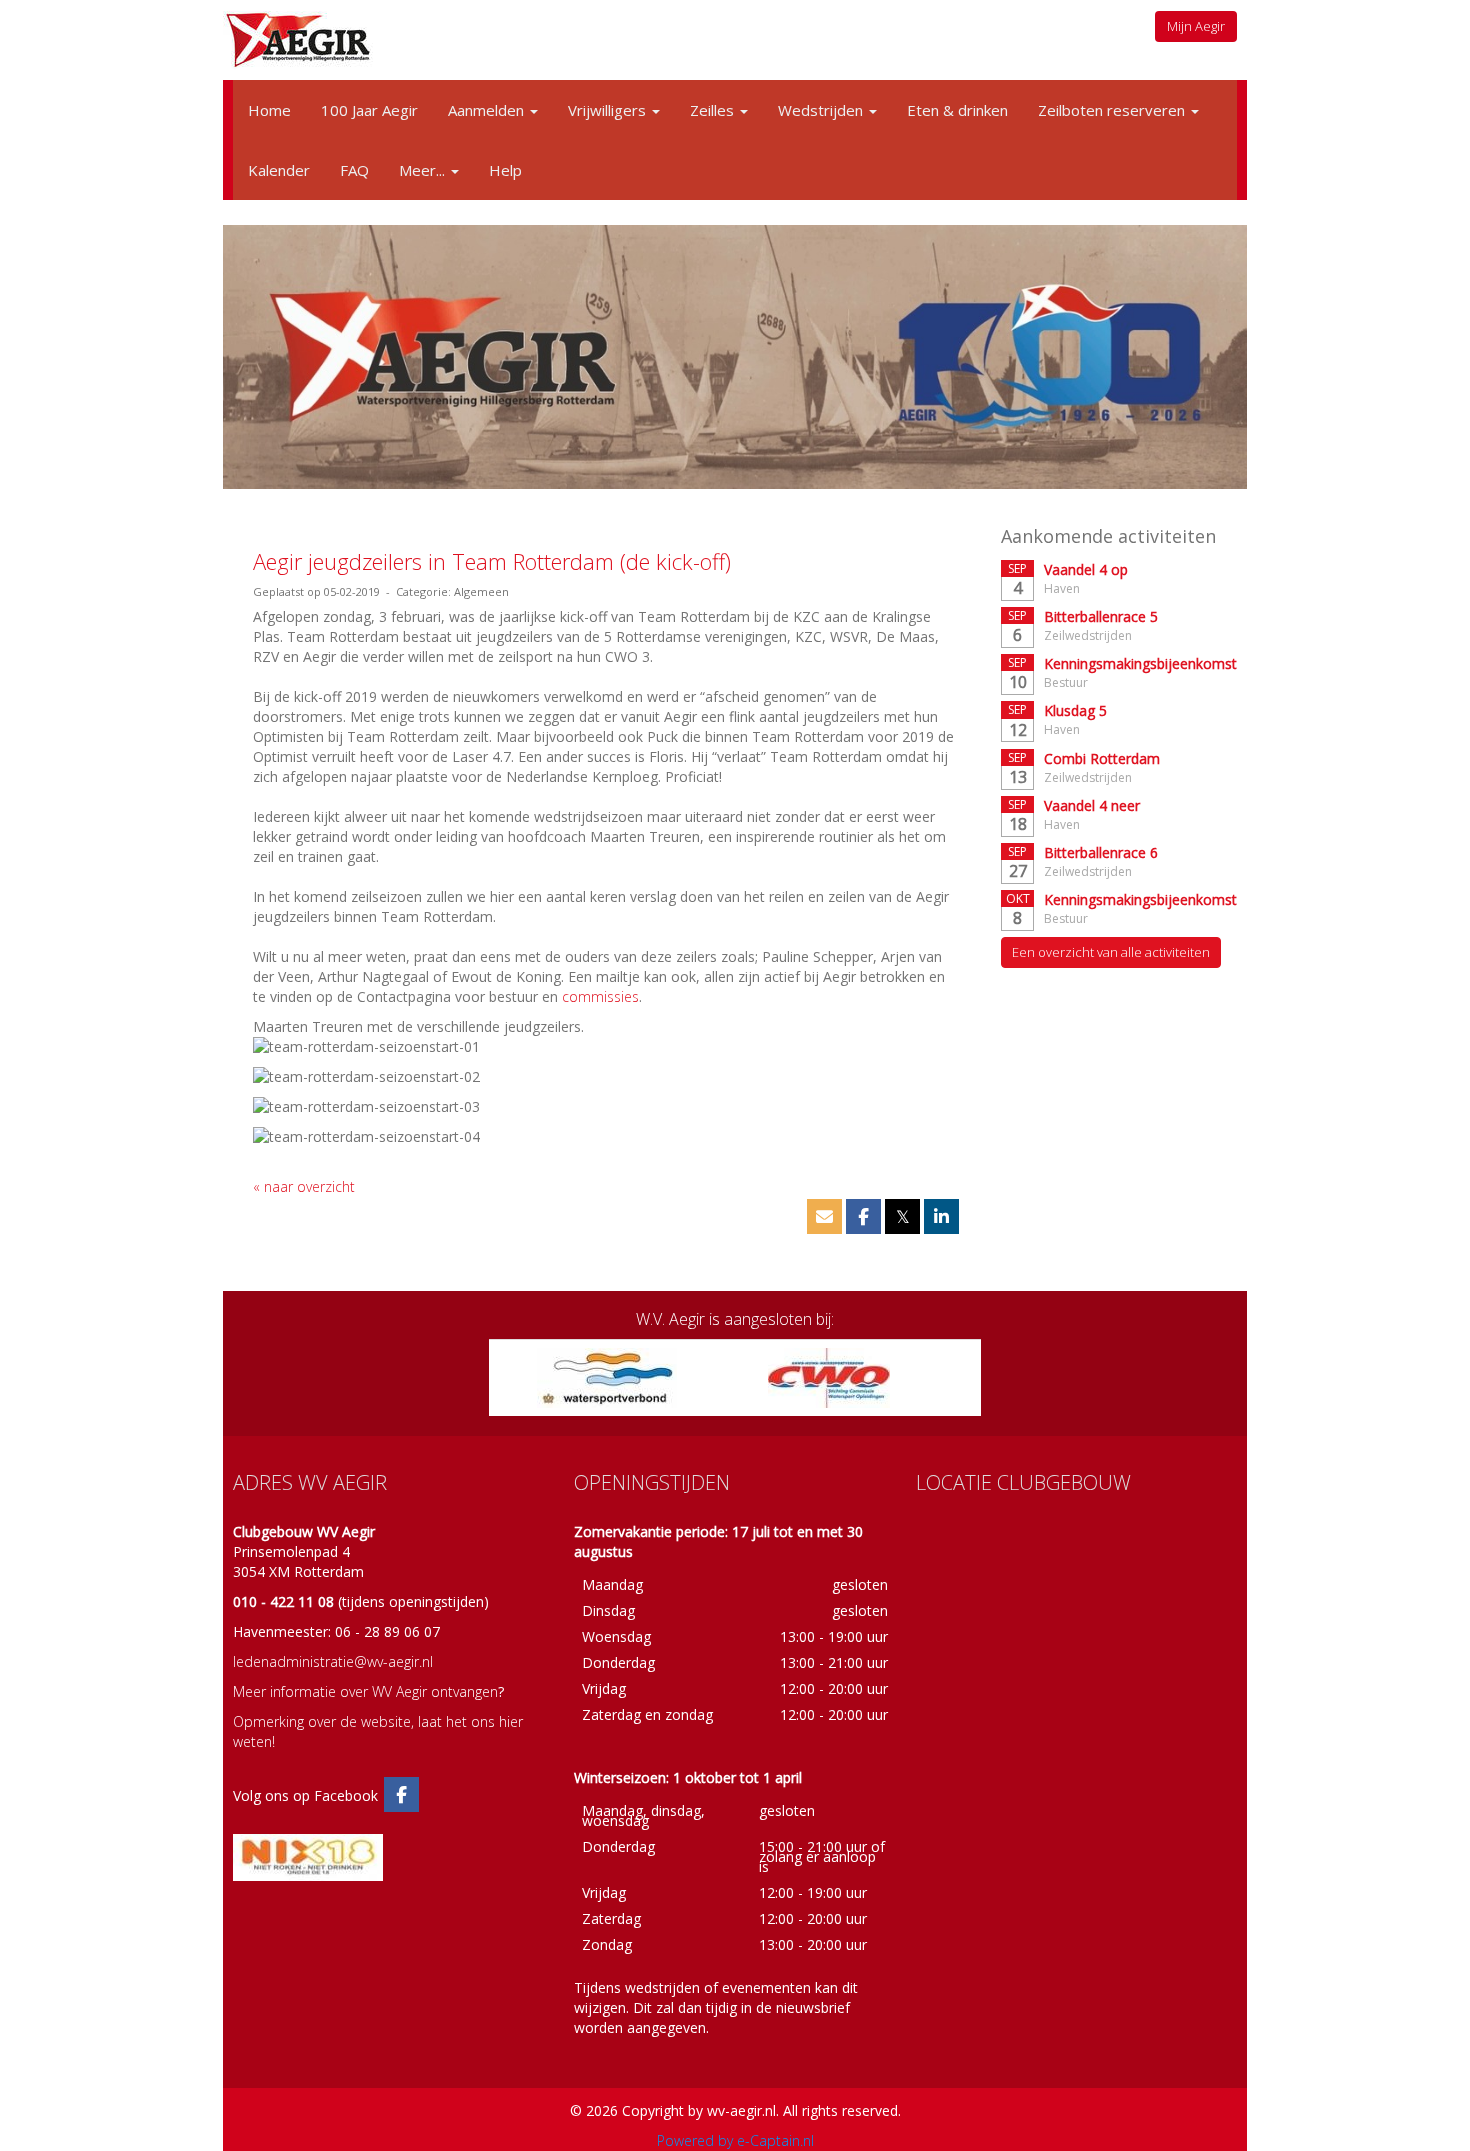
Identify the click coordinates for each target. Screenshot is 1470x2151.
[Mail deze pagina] (824, 1217)
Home (269, 110)
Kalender (279, 170)
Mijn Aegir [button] (1196, 26)
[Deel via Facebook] (863, 1217)
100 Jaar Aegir (369, 110)
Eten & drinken (957, 110)
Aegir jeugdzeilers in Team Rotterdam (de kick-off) (492, 561)
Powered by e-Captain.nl (735, 2140)
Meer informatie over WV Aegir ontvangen (365, 1691)
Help (505, 170)
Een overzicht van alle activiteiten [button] (1111, 952)
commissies (600, 996)
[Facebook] (401, 1795)
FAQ (354, 170)
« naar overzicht (304, 1186)
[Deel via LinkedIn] (941, 1217)
